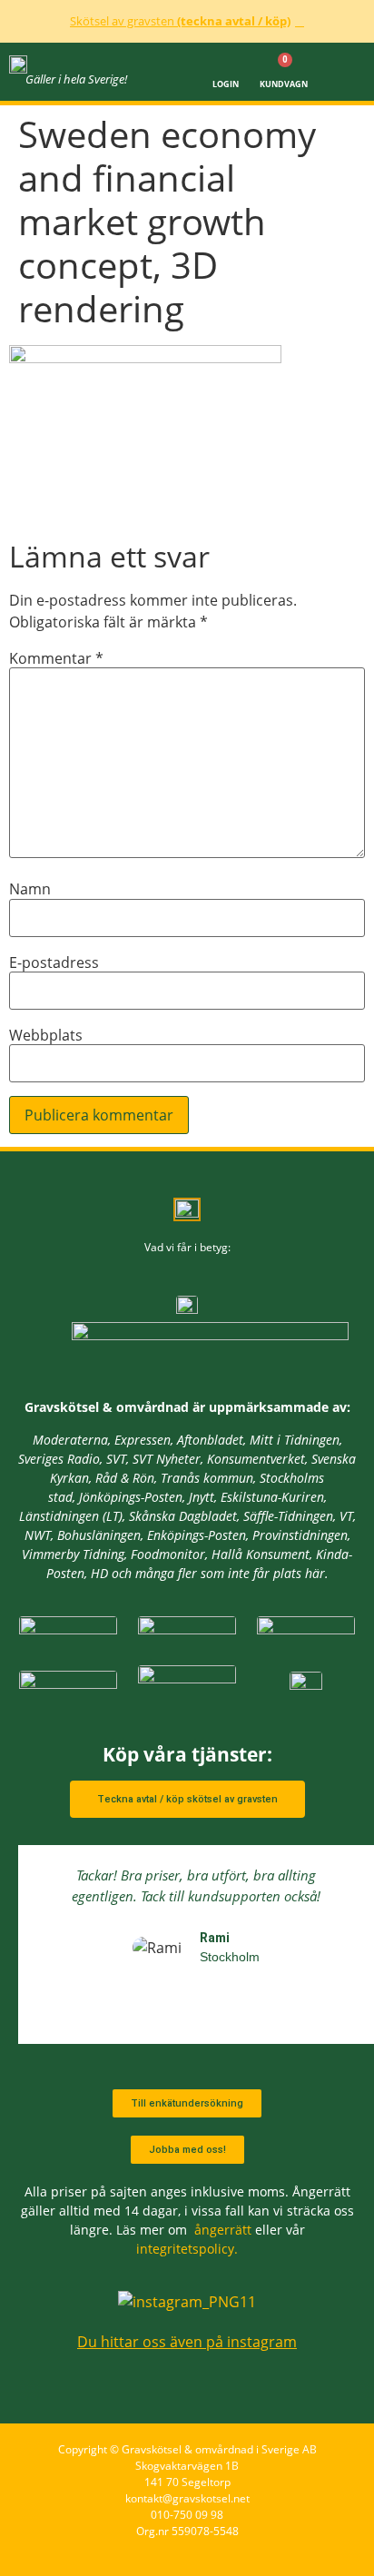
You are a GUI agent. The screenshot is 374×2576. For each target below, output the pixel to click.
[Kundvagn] (284, 64)
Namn (30, 889)
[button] (348, 72)
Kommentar (56, 658)
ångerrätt (223, 2230)
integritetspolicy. (187, 2249)
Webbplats (46, 1035)
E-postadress (54, 962)
